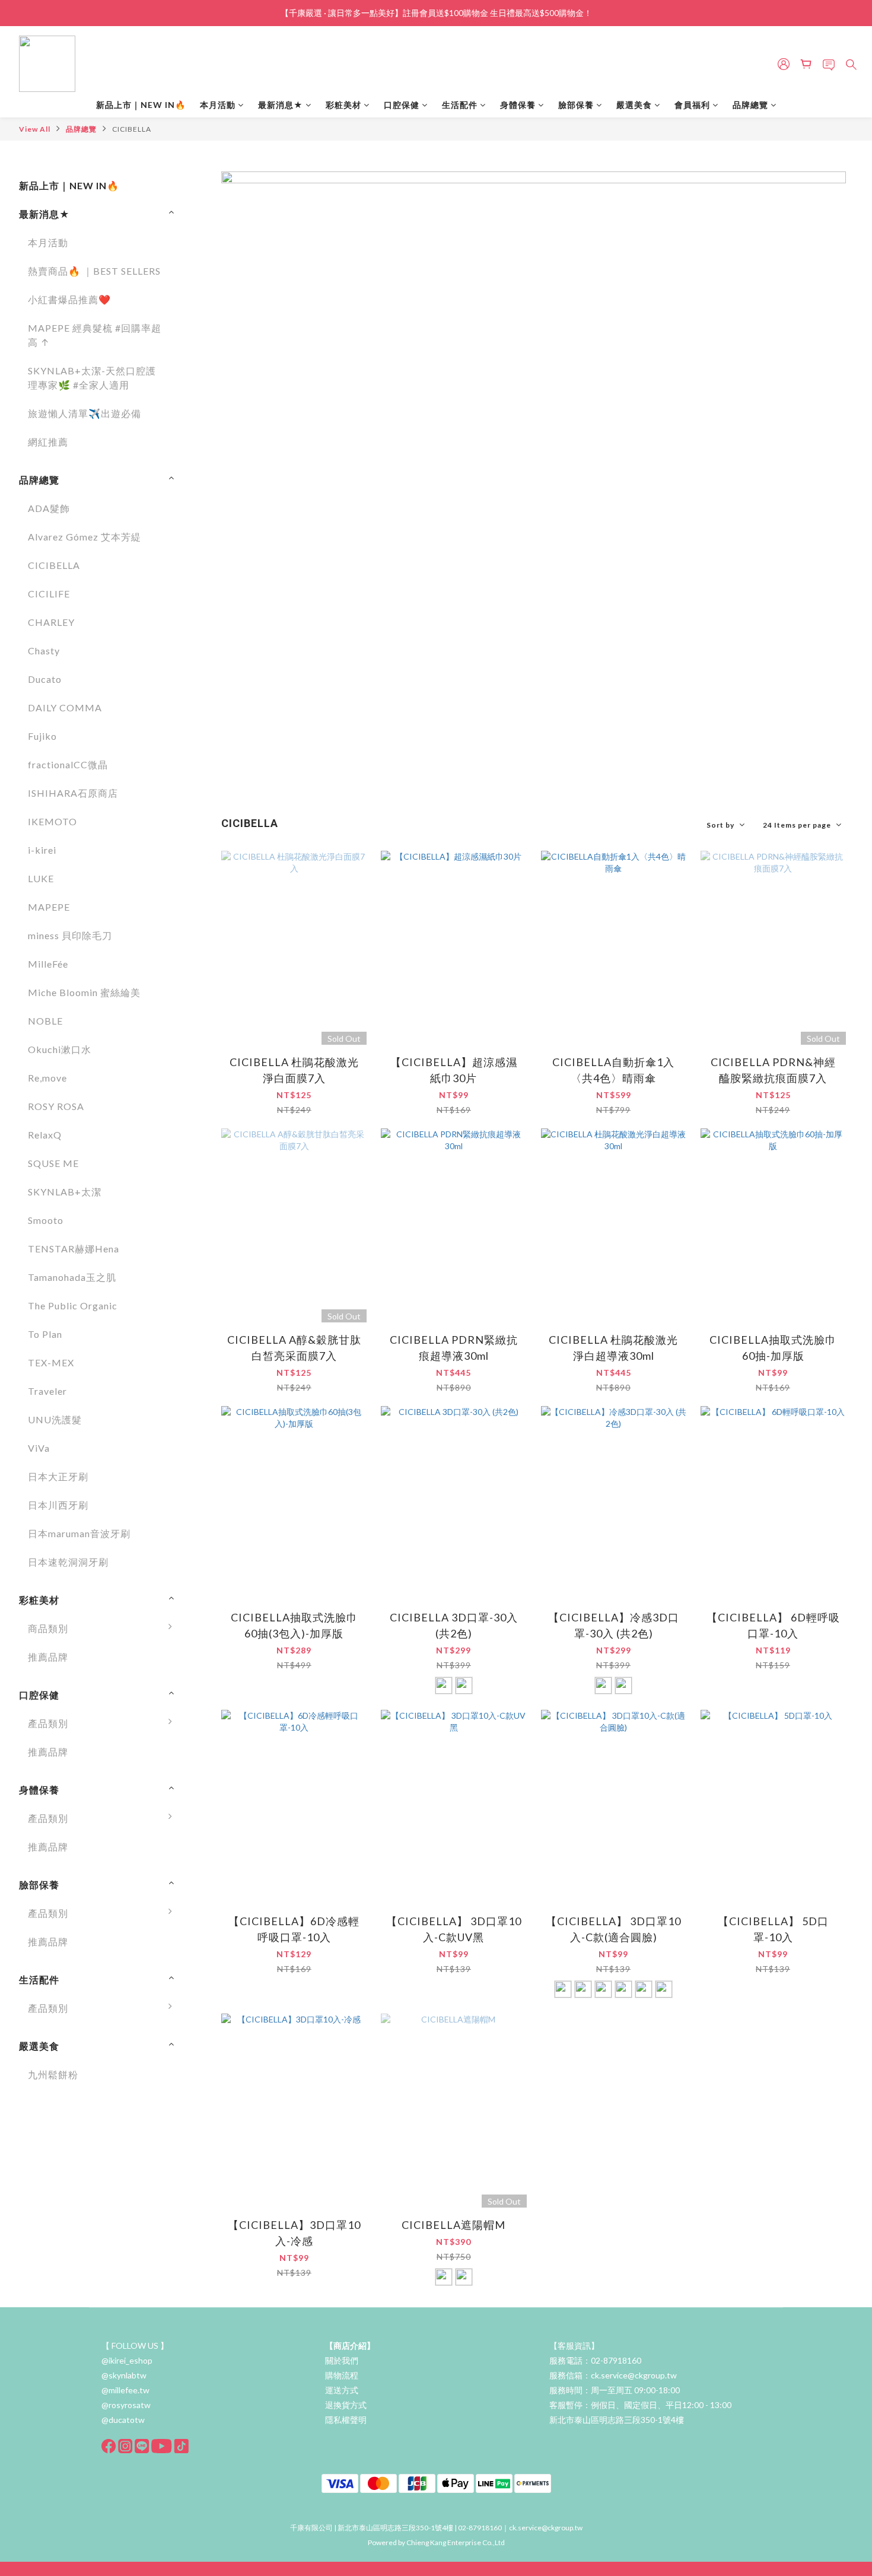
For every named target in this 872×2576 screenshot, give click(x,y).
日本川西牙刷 (58, 1505)
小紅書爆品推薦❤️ (69, 299)
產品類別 (48, 1723)
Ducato (45, 679)
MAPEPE (49, 907)
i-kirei (42, 850)
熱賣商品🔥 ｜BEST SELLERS (94, 271)
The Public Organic (73, 1306)
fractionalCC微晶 (68, 764)
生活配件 (460, 105)
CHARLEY (51, 622)
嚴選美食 (634, 105)
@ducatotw (123, 2420)
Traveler (47, 1391)
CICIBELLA (132, 129)
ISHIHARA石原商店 (73, 793)
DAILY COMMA (65, 707)
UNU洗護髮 (55, 1419)
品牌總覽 (750, 105)
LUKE (41, 878)
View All (35, 129)
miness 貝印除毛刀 (70, 935)
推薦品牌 (48, 1657)
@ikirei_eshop (127, 2360)
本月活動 (218, 105)
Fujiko (42, 736)
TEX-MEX (51, 1362)
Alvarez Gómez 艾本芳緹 (85, 537)
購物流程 (342, 2375)
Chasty (44, 651)
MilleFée (48, 964)
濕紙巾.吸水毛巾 (227, 2341)
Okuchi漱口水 (60, 1049)
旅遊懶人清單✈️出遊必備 (85, 413)
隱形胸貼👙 (217, 2313)
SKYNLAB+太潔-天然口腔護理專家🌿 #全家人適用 (92, 378)
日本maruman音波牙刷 (79, 1533)
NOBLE (45, 1021)
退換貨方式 (346, 2405)
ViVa (39, 1448)
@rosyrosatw (126, 2405)
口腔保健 (402, 105)
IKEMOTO (52, 821)
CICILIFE (49, 594)
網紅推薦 (48, 442)
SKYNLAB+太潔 (65, 1192)
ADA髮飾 (49, 508)
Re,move (47, 1078)
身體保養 (518, 105)
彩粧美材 (343, 105)
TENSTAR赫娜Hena (74, 1249)
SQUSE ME (53, 1163)
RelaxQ (45, 1135)
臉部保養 (576, 105)
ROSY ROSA (56, 1106)
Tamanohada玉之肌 (72, 1277)
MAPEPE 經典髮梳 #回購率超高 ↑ (95, 335)
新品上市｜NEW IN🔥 (141, 105)
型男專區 (211, 2370)
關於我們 (342, 2360)
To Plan (45, 1334)
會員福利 (692, 105)
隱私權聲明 (346, 2420)
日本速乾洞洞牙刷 (68, 1562)
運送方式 (342, 2390)
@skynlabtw (124, 2375)
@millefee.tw (125, 2390)
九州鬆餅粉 (53, 2074)
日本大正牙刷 (58, 1476)
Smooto (46, 1220)
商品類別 (48, 1628)
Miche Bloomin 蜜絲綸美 (84, 992)
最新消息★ (281, 105)
